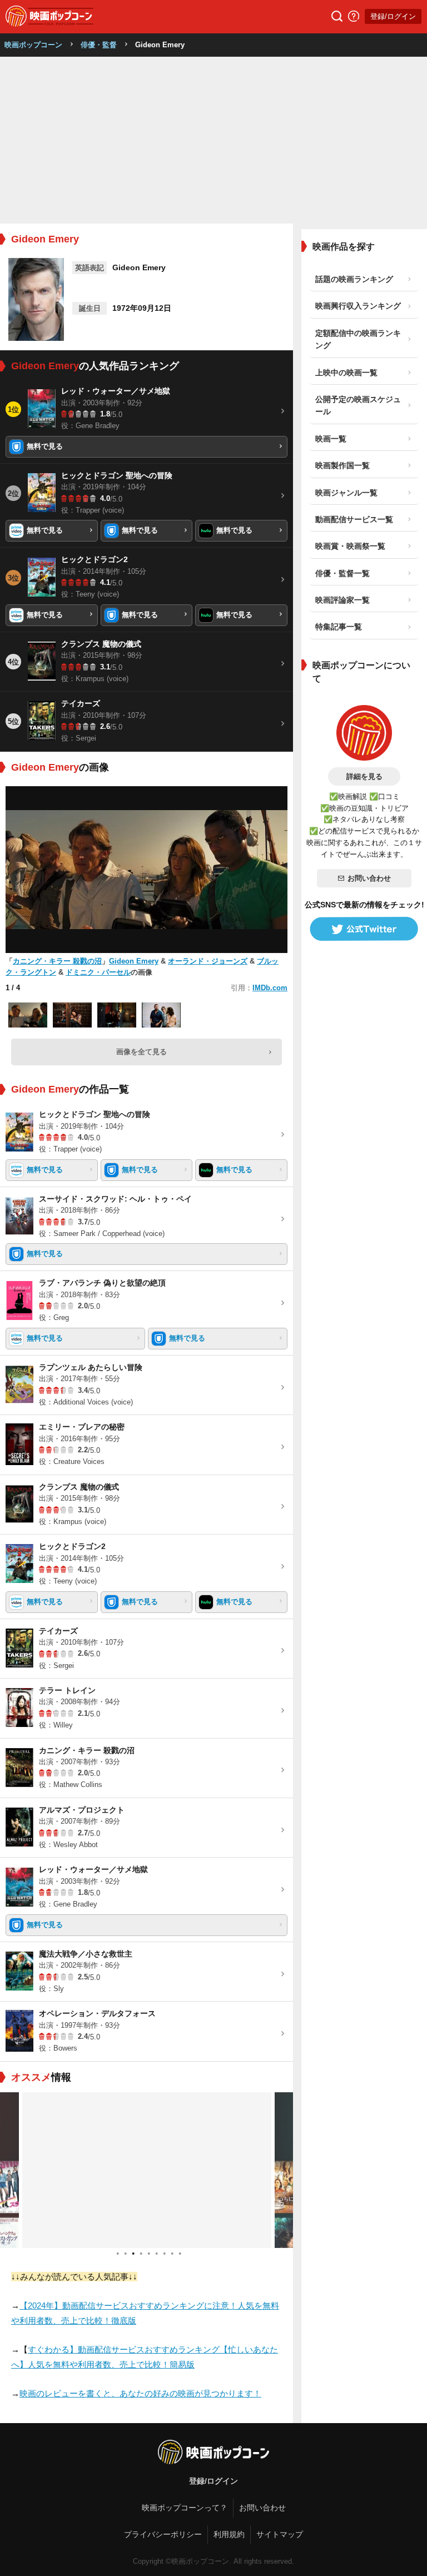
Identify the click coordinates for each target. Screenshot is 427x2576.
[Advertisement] (213, 140)
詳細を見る (364, 776)
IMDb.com (270, 988)
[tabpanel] (147, 2170)
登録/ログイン (393, 16)
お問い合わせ (369, 878)
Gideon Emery (134, 961)
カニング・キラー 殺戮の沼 (57, 961)
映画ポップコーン (33, 45)
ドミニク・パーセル (98, 972)
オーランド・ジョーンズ (208, 961)
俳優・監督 (99, 45)
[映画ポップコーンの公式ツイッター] (364, 929)
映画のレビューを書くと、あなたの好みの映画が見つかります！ (140, 2393)
